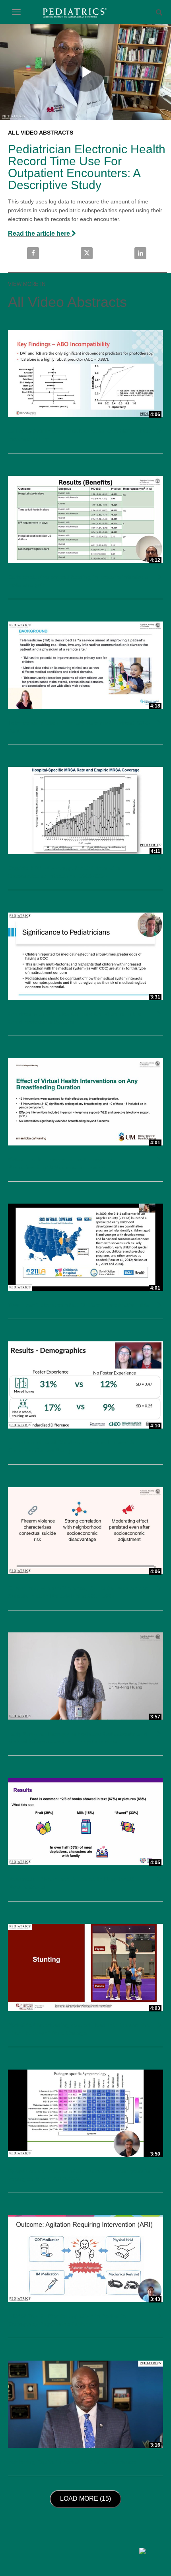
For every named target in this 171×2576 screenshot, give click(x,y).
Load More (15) (87, 2498)
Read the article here (40, 234)
